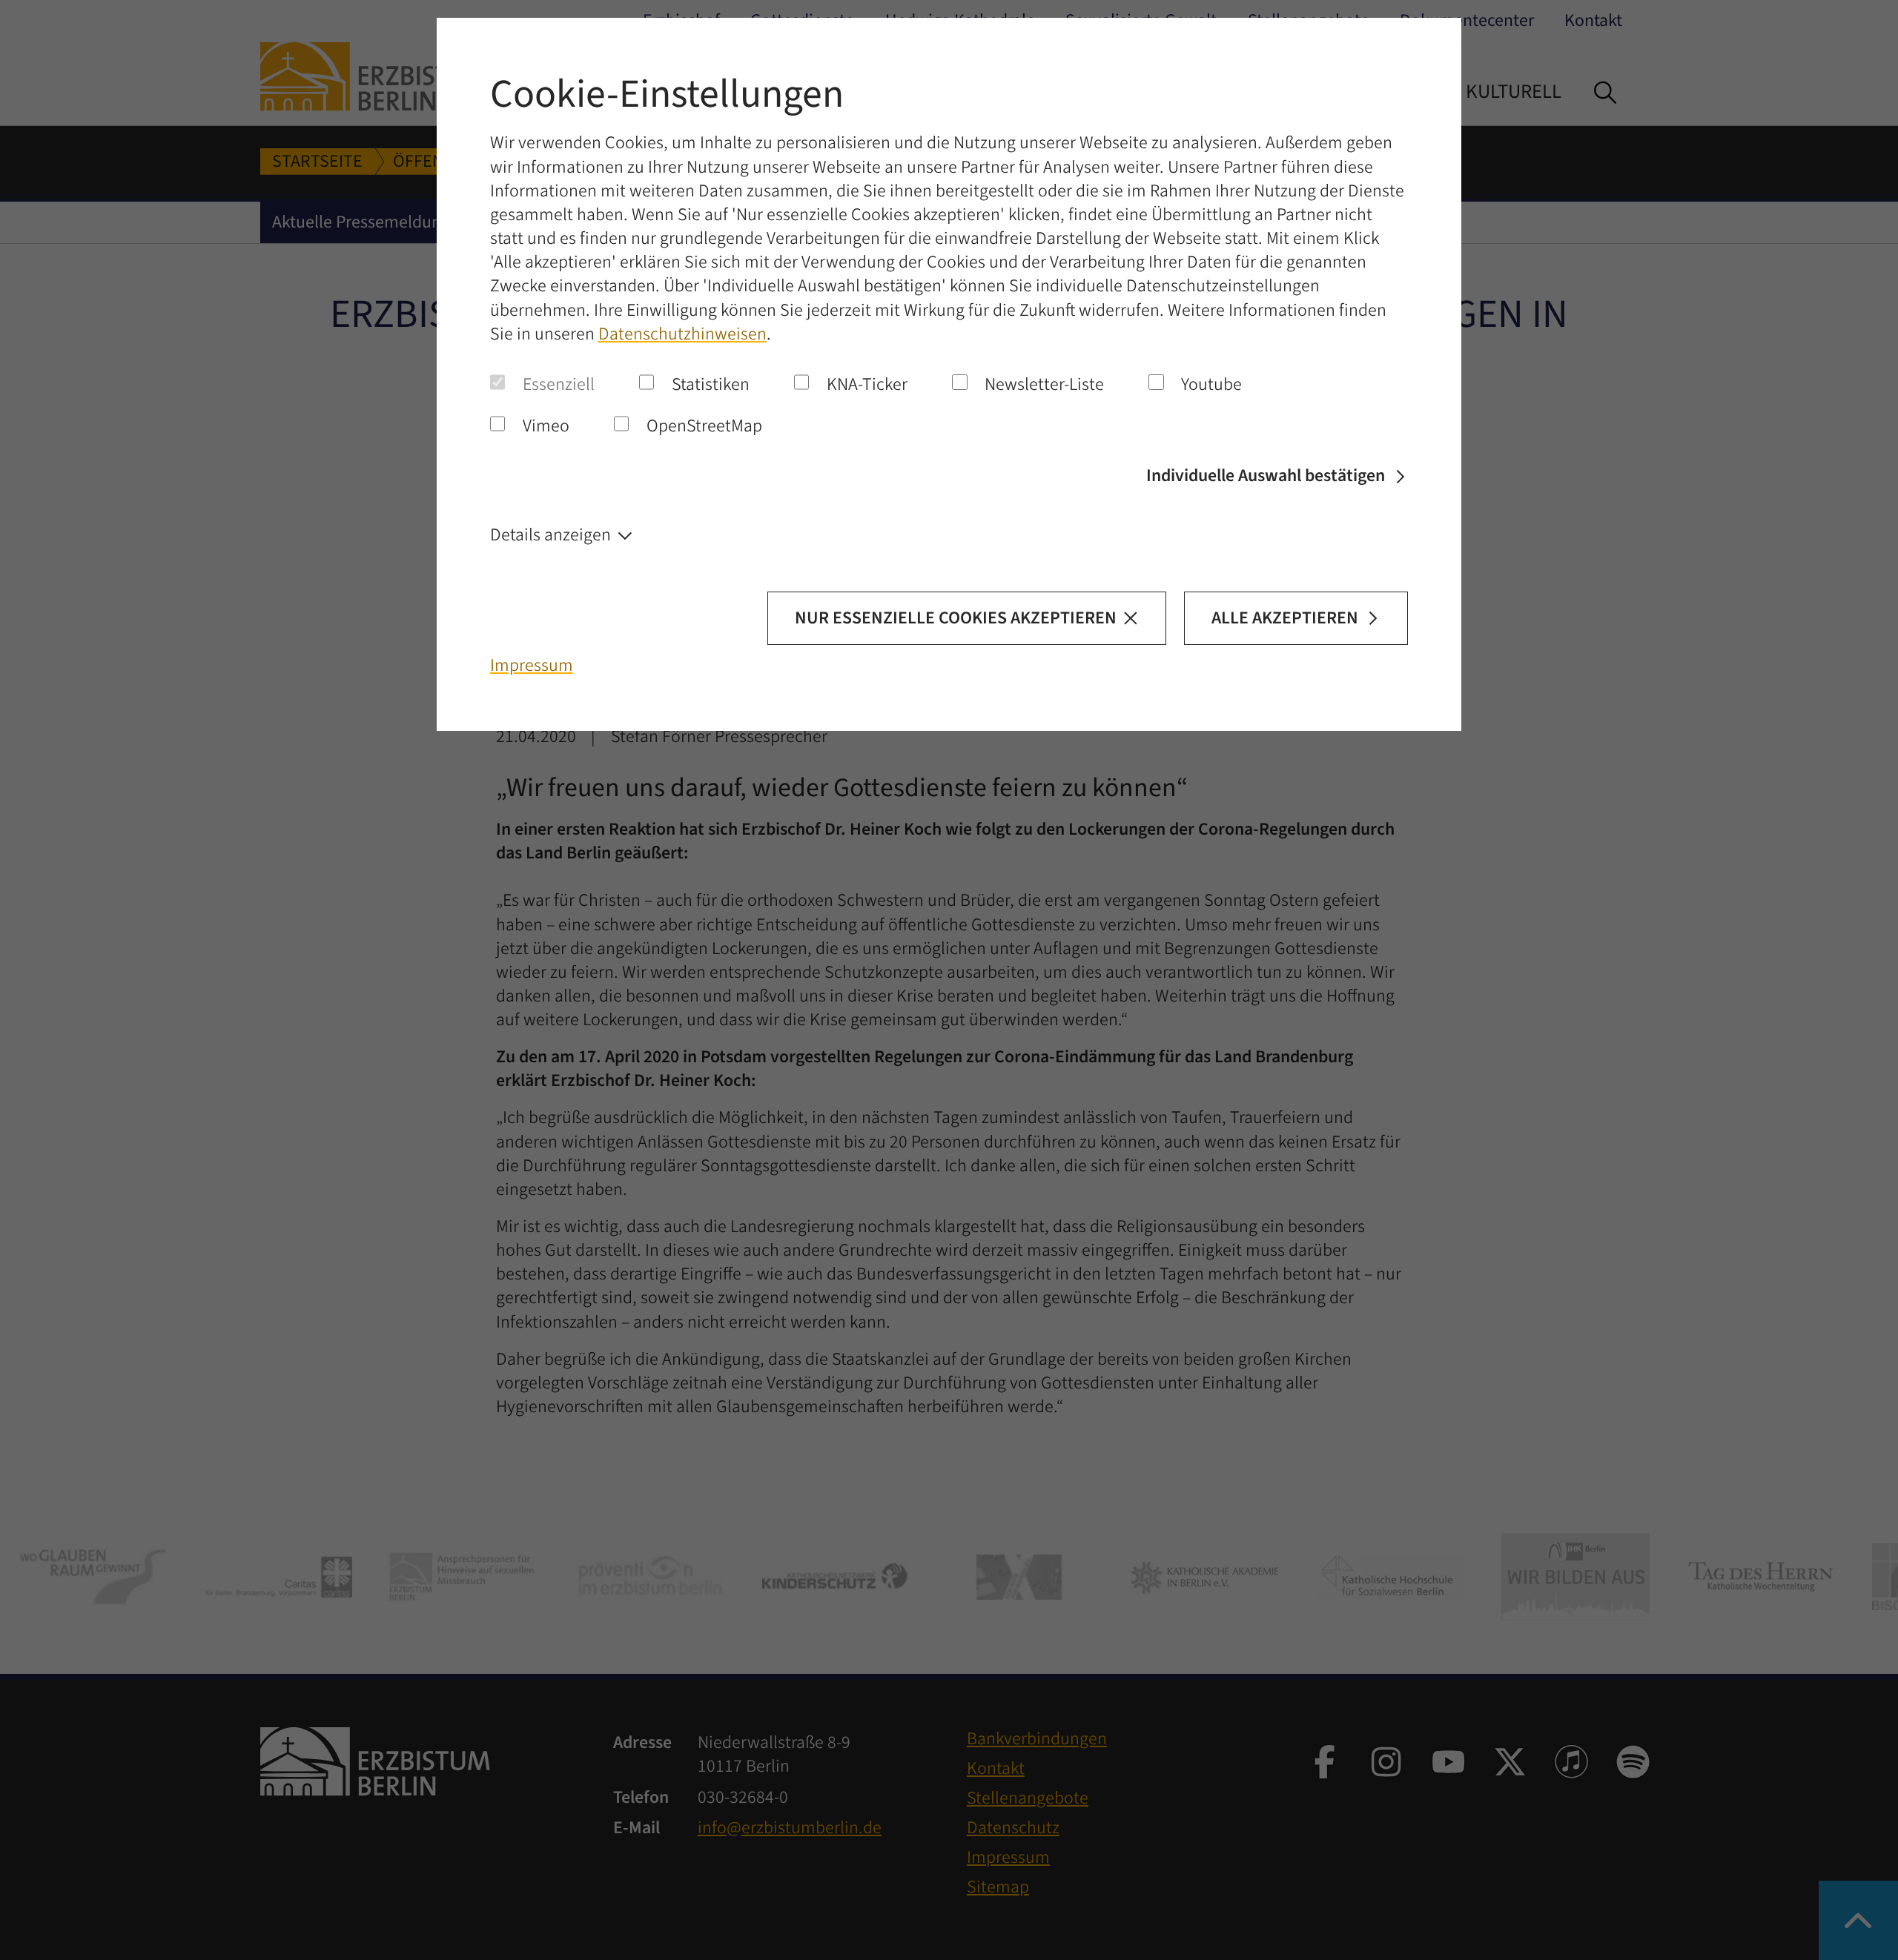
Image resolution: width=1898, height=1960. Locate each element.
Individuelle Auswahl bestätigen (1266, 476)
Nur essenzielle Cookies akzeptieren (956, 618)
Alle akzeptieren (1285, 618)
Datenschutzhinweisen (682, 334)
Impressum (532, 666)
